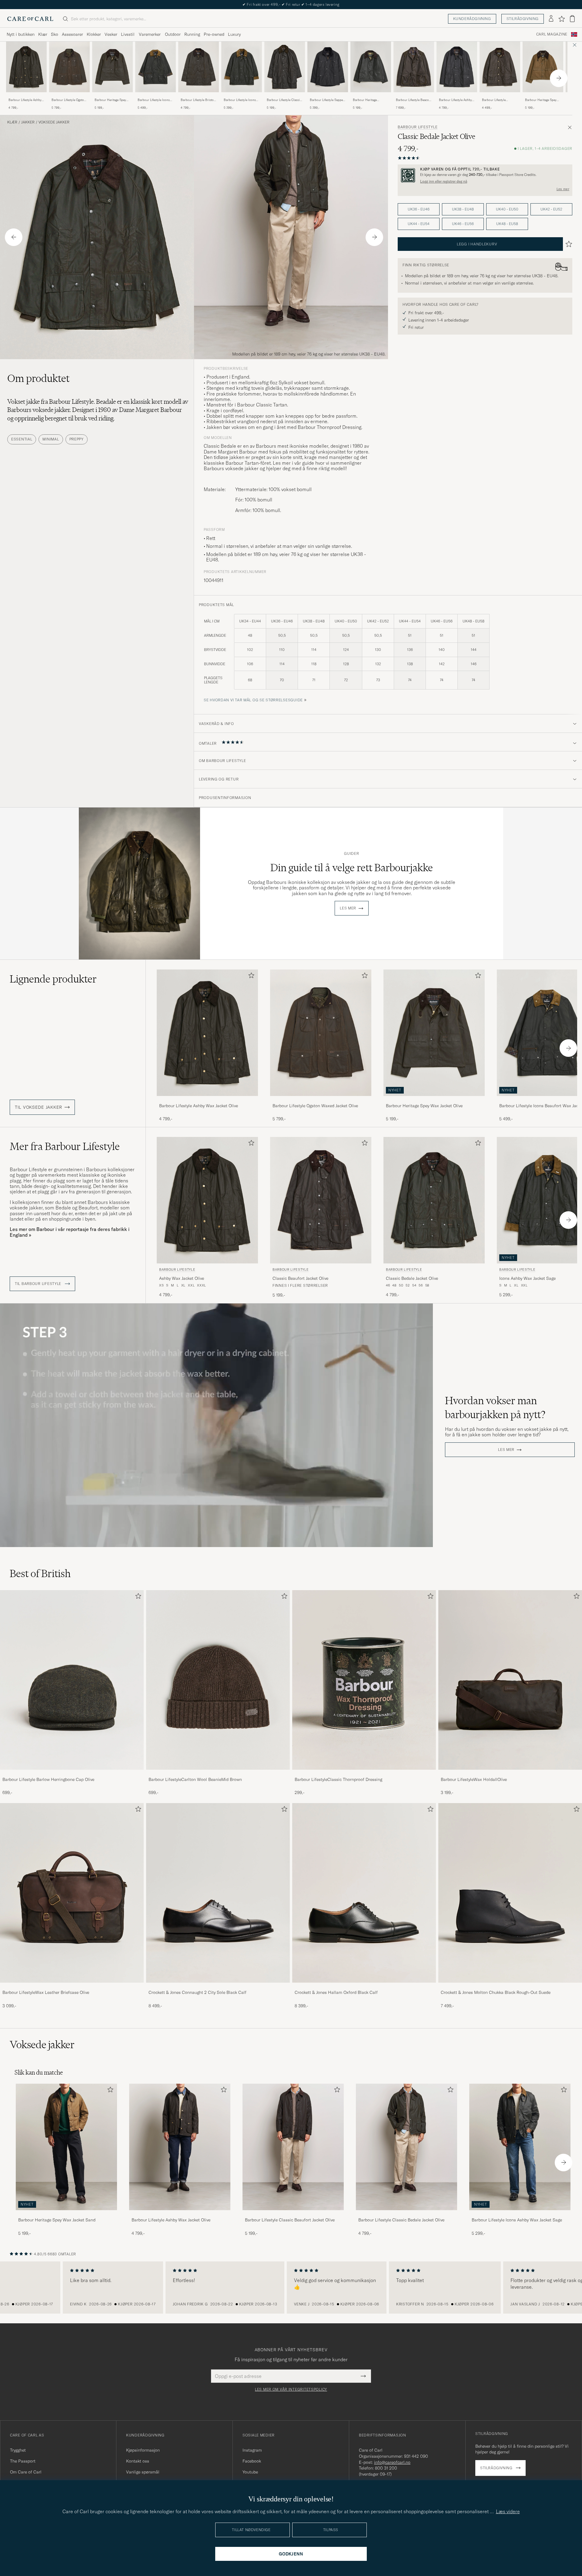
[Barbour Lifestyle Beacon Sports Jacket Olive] (414, 96)
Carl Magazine (552, 34)
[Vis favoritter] (562, 19)
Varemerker (150, 34)
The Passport (23, 2461)
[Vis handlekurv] (572, 19)
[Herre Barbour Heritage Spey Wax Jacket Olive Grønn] (112, 67)
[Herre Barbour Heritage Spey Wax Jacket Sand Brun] (543, 67)
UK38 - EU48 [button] (463, 209)
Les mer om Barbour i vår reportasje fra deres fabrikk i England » (70, 1232)
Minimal (51, 439)
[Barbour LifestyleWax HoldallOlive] (510, 1774)
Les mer (563, 189)
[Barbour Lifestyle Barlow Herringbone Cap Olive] (72, 1774)
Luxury (234, 34)
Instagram (252, 2450)
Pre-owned (214, 34)
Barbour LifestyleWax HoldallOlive (474, 1779)
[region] (291, 2288)
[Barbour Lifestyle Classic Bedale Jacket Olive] (406, 2214)
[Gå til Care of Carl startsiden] (30, 19)
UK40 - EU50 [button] (507, 209)
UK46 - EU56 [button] (463, 224)
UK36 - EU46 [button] (419, 209)
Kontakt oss (138, 2461)
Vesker (111, 34)
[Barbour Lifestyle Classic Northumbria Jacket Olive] (285, 96)
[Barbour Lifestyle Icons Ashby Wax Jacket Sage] (242, 96)
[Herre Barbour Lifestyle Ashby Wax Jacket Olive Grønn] (26, 67)
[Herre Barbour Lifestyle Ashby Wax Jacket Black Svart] (457, 67)
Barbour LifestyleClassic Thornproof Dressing (338, 1779)
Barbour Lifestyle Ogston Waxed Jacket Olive (69, 100)
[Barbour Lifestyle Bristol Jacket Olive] (199, 96)
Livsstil (128, 34)
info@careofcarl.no (392, 2462)
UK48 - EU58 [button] (507, 224)
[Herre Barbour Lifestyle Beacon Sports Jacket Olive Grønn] (414, 67)
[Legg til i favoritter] (250, 977)
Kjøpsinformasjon (143, 2450)
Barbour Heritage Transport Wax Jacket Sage (367, 100)
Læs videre (508, 2511)
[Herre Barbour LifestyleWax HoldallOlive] (510, 1680)
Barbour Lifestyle (418, 127)
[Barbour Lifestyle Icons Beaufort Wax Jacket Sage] (156, 96)
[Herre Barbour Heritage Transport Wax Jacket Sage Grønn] (371, 67)
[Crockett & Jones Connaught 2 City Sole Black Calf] (218, 1987)
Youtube (250, 2472)
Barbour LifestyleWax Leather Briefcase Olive (46, 1992)
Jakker (28, 122)
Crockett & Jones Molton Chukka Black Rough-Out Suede (496, 1992)
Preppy (77, 439)
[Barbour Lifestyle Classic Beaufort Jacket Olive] (293, 2214)
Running (192, 34)
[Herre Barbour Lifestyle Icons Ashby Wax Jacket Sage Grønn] (242, 67)
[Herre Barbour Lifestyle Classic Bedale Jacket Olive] (406, 2147)
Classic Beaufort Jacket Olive (300, 1278)
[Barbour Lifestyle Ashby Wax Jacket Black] (457, 96)
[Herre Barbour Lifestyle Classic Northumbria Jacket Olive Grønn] (285, 67)
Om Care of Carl (26, 2472)
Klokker (94, 34)
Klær (43, 34)
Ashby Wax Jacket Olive (182, 1278)
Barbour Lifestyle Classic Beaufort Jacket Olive (290, 2220)
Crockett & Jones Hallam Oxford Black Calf (336, 1992)
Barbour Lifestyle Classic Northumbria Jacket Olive (284, 100)
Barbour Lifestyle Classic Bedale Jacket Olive (401, 2220)
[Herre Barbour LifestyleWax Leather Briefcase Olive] (72, 1893)
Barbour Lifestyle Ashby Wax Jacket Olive (25, 100)
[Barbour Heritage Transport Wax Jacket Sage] (371, 96)
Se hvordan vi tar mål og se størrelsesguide (253, 700)
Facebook (252, 2461)
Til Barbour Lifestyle (39, 1284)
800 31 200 (386, 2468)
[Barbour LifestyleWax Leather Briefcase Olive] (72, 1987)
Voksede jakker (54, 122)
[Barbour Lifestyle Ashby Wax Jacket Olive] (26, 96)
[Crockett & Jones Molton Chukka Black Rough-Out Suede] (510, 1987)
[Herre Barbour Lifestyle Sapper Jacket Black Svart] (328, 67)
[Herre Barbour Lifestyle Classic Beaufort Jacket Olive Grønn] (321, 1200)
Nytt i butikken (21, 34)
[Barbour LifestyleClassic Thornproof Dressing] (364, 1774)
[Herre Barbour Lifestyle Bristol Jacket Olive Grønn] (199, 67)
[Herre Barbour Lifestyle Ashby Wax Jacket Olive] (180, 2147)
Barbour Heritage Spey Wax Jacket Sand (541, 100)
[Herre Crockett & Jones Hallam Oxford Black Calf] (364, 1893)
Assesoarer (72, 34)
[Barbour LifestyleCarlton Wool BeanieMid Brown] (218, 1774)
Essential (22, 439)
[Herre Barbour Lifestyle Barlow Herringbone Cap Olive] (72, 1680)
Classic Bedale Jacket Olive (412, 1278)
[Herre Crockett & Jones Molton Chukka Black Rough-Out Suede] (510, 1893)
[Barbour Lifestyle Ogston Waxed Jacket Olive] (69, 96)
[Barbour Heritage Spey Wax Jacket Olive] (112, 96)
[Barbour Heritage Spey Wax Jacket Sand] (543, 96)
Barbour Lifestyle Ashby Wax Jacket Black (455, 100)
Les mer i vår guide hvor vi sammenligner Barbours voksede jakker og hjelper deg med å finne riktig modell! (283, 466)
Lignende (53, 979)
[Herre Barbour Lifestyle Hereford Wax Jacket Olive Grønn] (500, 67)
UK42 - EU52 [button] (551, 209)
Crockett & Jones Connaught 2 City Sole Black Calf (197, 1992)
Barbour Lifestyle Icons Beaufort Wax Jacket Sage (155, 100)
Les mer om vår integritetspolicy (291, 2389)
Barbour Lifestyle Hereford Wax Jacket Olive (496, 100)
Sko (55, 34)
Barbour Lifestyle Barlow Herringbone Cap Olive (48, 1779)
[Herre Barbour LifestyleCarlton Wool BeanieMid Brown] (218, 1680)
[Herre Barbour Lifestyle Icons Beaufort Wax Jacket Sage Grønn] (156, 67)
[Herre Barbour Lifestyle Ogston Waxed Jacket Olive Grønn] (69, 67)
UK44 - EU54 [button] (419, 224)
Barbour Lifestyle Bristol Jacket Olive (198, 100)
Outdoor (173, 34)
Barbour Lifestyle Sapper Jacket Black (327, 100)
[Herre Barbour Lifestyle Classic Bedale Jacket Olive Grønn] (434, 1200)
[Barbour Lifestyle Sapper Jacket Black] (328, 96)
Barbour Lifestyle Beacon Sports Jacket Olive (413, 100)
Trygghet (18, 2450)
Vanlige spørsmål (143, 2472)
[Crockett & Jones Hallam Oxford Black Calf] (364, 1987)
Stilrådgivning (523, 19)
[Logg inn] (551, 19)
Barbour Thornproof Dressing (329, 427)
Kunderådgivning (472, 19)
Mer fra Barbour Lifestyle (65, 1146)
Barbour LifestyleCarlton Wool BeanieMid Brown (195, 1779)
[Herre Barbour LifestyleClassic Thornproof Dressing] (364, 1680)
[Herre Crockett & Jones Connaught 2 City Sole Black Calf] (218, 1893)
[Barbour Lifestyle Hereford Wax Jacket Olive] (500, 96)
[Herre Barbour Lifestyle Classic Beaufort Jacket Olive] (293, 2147)
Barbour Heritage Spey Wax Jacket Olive (110, 100)
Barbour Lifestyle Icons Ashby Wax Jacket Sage (240, 100)
